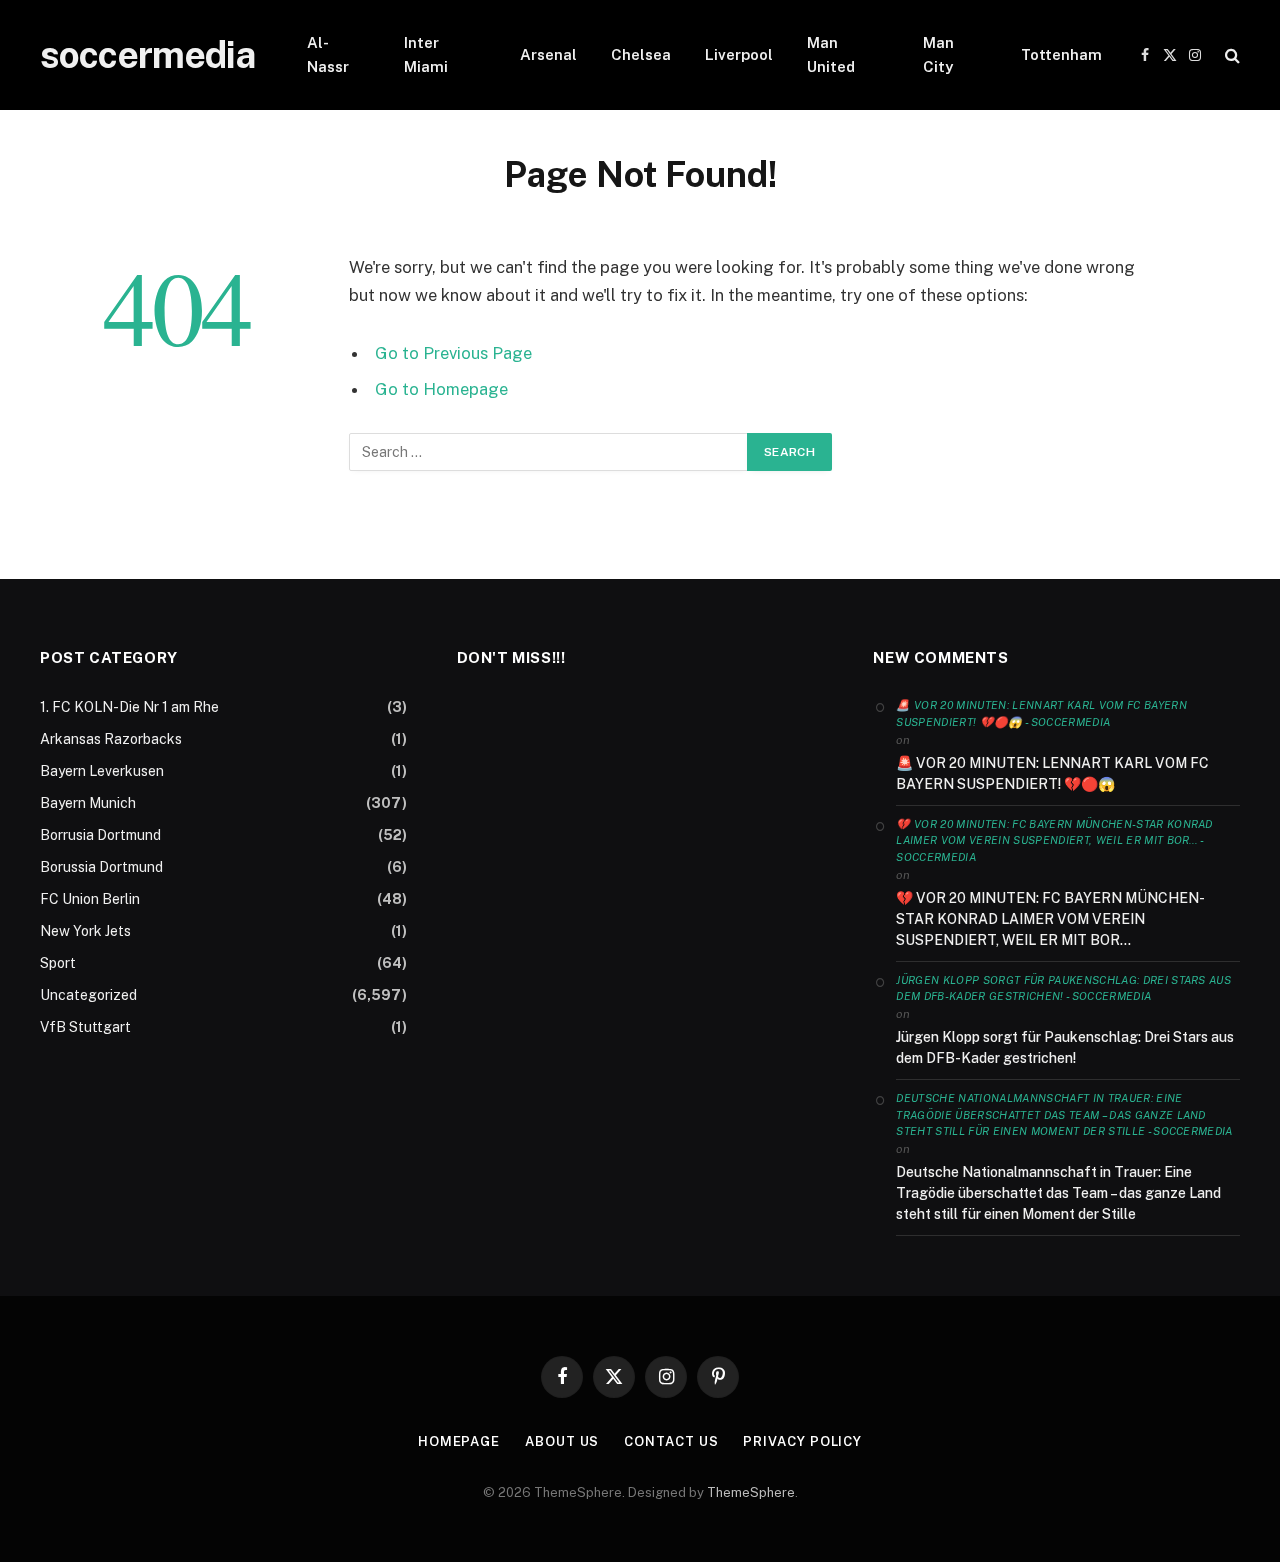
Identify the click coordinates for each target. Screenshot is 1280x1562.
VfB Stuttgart (85, 1027)
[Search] (1230, 55)
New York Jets (85, 931)
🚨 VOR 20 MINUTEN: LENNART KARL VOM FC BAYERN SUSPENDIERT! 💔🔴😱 (1052, 773)
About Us (562, 1441)
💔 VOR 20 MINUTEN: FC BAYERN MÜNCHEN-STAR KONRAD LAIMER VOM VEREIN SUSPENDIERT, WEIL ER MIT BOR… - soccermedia (1054, 840)
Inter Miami (426, 54)
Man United (831, 54)
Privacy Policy (802, 1441)
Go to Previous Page (453, 353)
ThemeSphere (751, 1492)
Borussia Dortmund (101, 867)
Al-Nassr (328, 54)
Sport (58, 963)
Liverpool (739, 54)
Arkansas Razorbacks (111, 739)
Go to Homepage (441, 389)
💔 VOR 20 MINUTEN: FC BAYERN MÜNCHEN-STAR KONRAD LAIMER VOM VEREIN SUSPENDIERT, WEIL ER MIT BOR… (1050, 919)
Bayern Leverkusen (102, 771)
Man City (938, 54)
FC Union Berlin (90, 899)
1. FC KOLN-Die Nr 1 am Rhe (129, 707)
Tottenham (1061, 54)
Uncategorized (88, 995)
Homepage (459, 1441)
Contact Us (671, 1441)
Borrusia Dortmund (100, 835)
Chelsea (641, 54)
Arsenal (548, 54)
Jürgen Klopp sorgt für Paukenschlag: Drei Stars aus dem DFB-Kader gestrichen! (1065, 1047)
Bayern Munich (88, 803)
